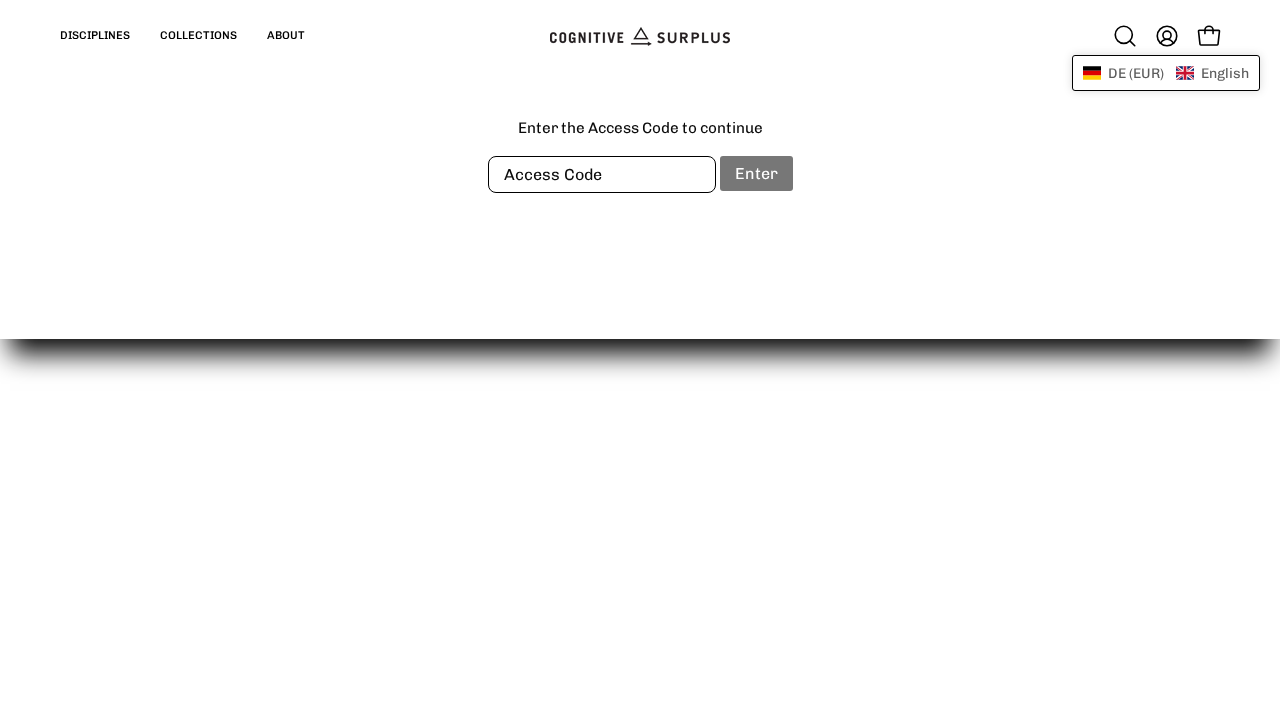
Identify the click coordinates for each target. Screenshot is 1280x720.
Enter (756, 173)
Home (381, 452)
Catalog (388, 483)
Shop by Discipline (424, 515)
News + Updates (658, 546)
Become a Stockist (426, 546)
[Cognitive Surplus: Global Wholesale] (640, 36)
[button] (95, 36)
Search (626, 515)
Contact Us (639, 483)
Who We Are (643, 452)
